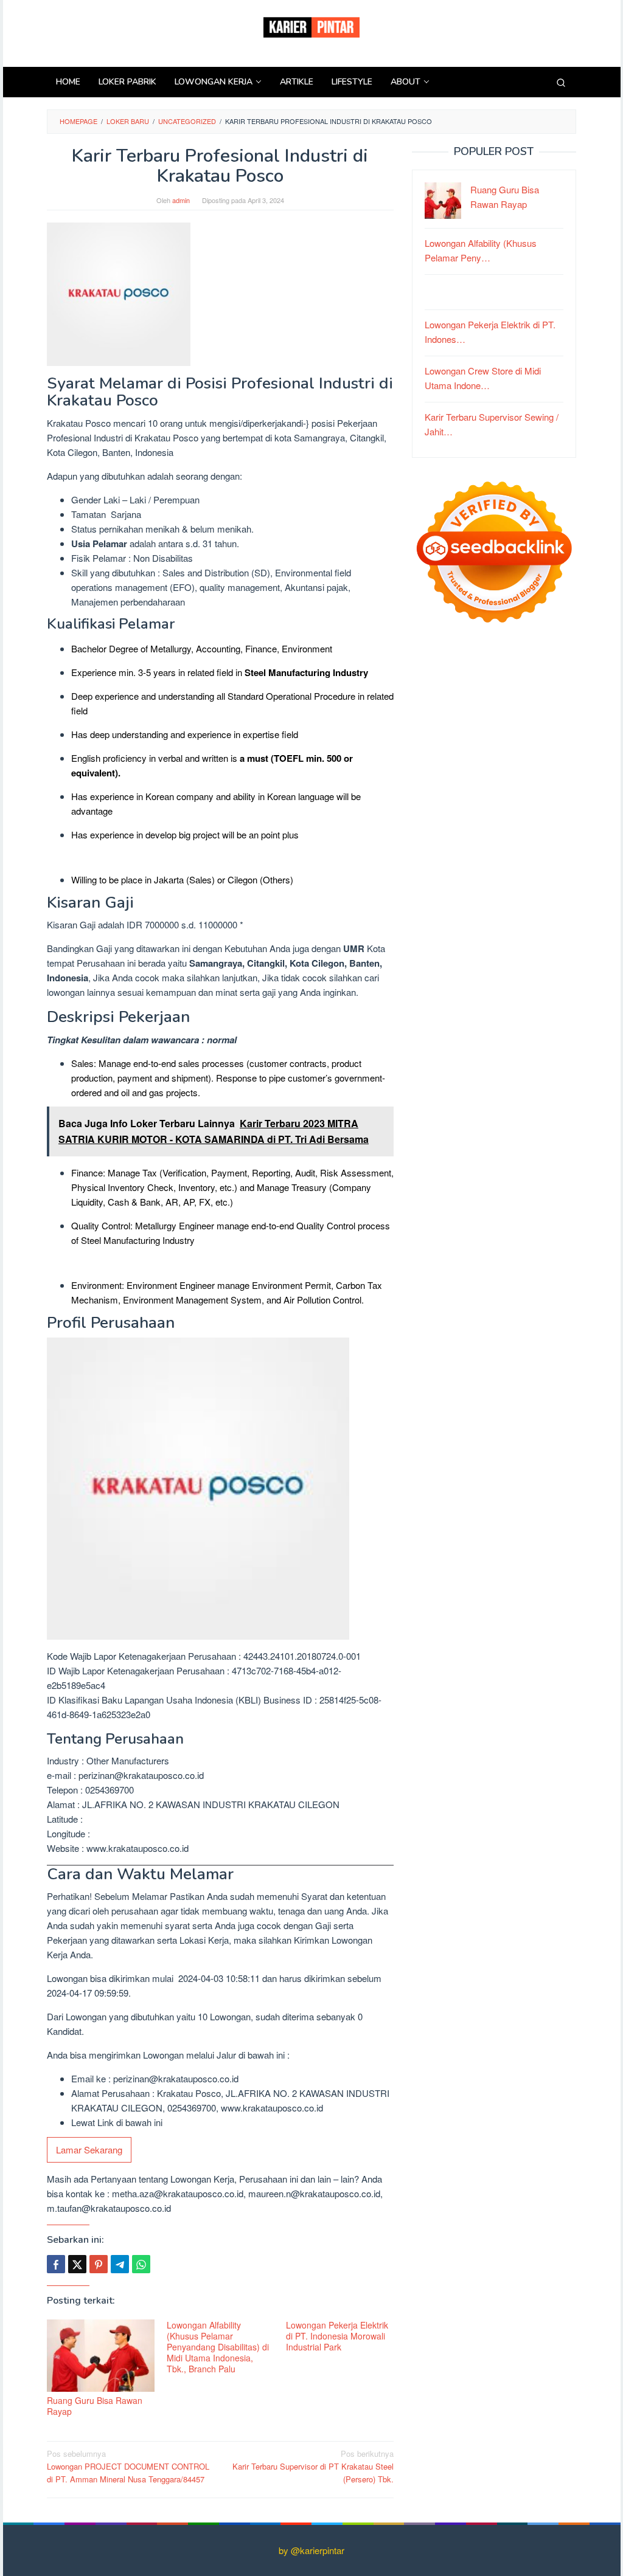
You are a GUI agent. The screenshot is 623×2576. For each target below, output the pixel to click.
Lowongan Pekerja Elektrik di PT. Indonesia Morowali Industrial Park (337, 2336)
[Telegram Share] (120, 2264)
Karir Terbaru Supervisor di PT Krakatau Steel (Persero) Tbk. (313, 2466)
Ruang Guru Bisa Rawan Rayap (95, 2406)
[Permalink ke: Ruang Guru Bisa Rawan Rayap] (101, 2356)
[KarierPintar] (311, 26)
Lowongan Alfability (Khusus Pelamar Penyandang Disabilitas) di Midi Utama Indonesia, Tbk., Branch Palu (218, 2347)
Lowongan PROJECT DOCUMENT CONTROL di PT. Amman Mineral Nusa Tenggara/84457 (128, 2466)
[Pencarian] (561, 82)
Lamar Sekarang (89, 2150)
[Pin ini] (99, 2264)
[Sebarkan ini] (56, 2264)
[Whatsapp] (141, 2264)
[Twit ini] (77, 2264)
